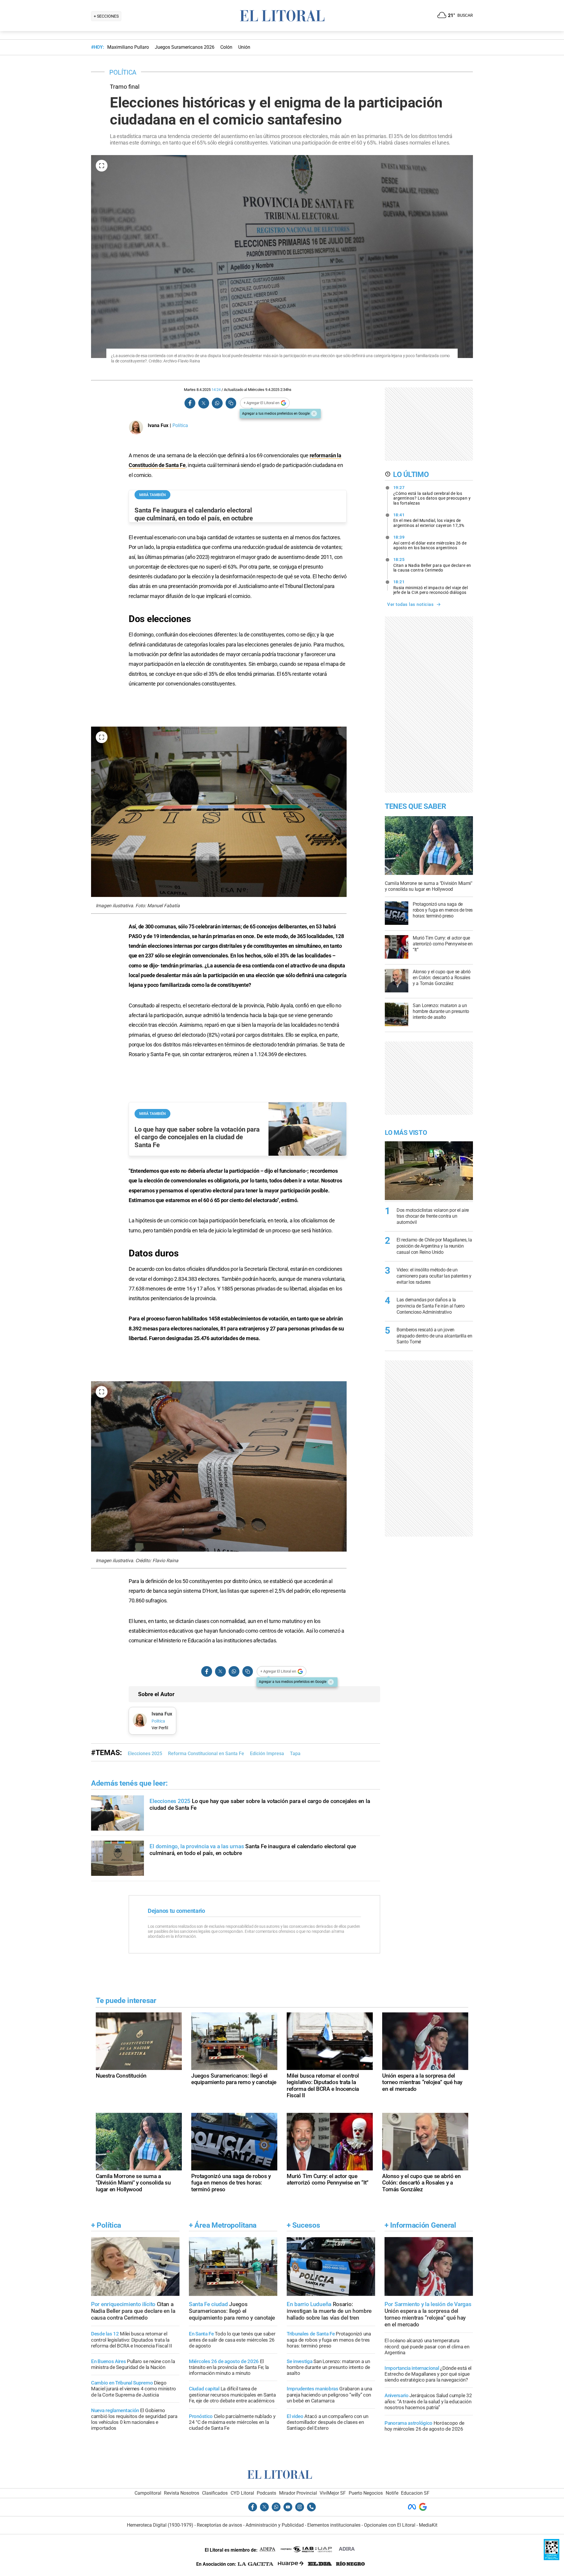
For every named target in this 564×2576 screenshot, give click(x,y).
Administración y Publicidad (275, 2546)
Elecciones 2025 (145, 1775)
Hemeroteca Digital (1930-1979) (160, 2546)
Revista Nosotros (182, 2514)
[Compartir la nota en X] (204, 403)
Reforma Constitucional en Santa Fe (206, 1775)
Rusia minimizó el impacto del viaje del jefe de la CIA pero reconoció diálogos (431, 587)
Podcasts (266, 2514)
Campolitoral (148, 2514)
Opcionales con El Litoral (390, 2546)
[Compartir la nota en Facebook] (190, 403)
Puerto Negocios (366, 2514)
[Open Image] (102, 166)
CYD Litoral (242, 2514)
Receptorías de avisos (219, 2546)
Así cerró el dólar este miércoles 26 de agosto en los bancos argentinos (430, 542)
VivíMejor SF (333, 2514)
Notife (392, 2514)
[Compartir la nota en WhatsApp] (217, 403)
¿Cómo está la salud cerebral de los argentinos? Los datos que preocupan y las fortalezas (432, 495)
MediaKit (428, 2546)
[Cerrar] (314, 414)
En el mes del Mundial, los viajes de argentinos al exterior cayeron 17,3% (429, 520)
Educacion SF (415, 2514)
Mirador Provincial (298, 2514)
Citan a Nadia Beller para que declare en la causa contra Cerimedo (432, 565)
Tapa (295, 1775)
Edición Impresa (267, 1775)
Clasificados (215, 2514)
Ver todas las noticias (410, 604)
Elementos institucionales (334, 2546)
